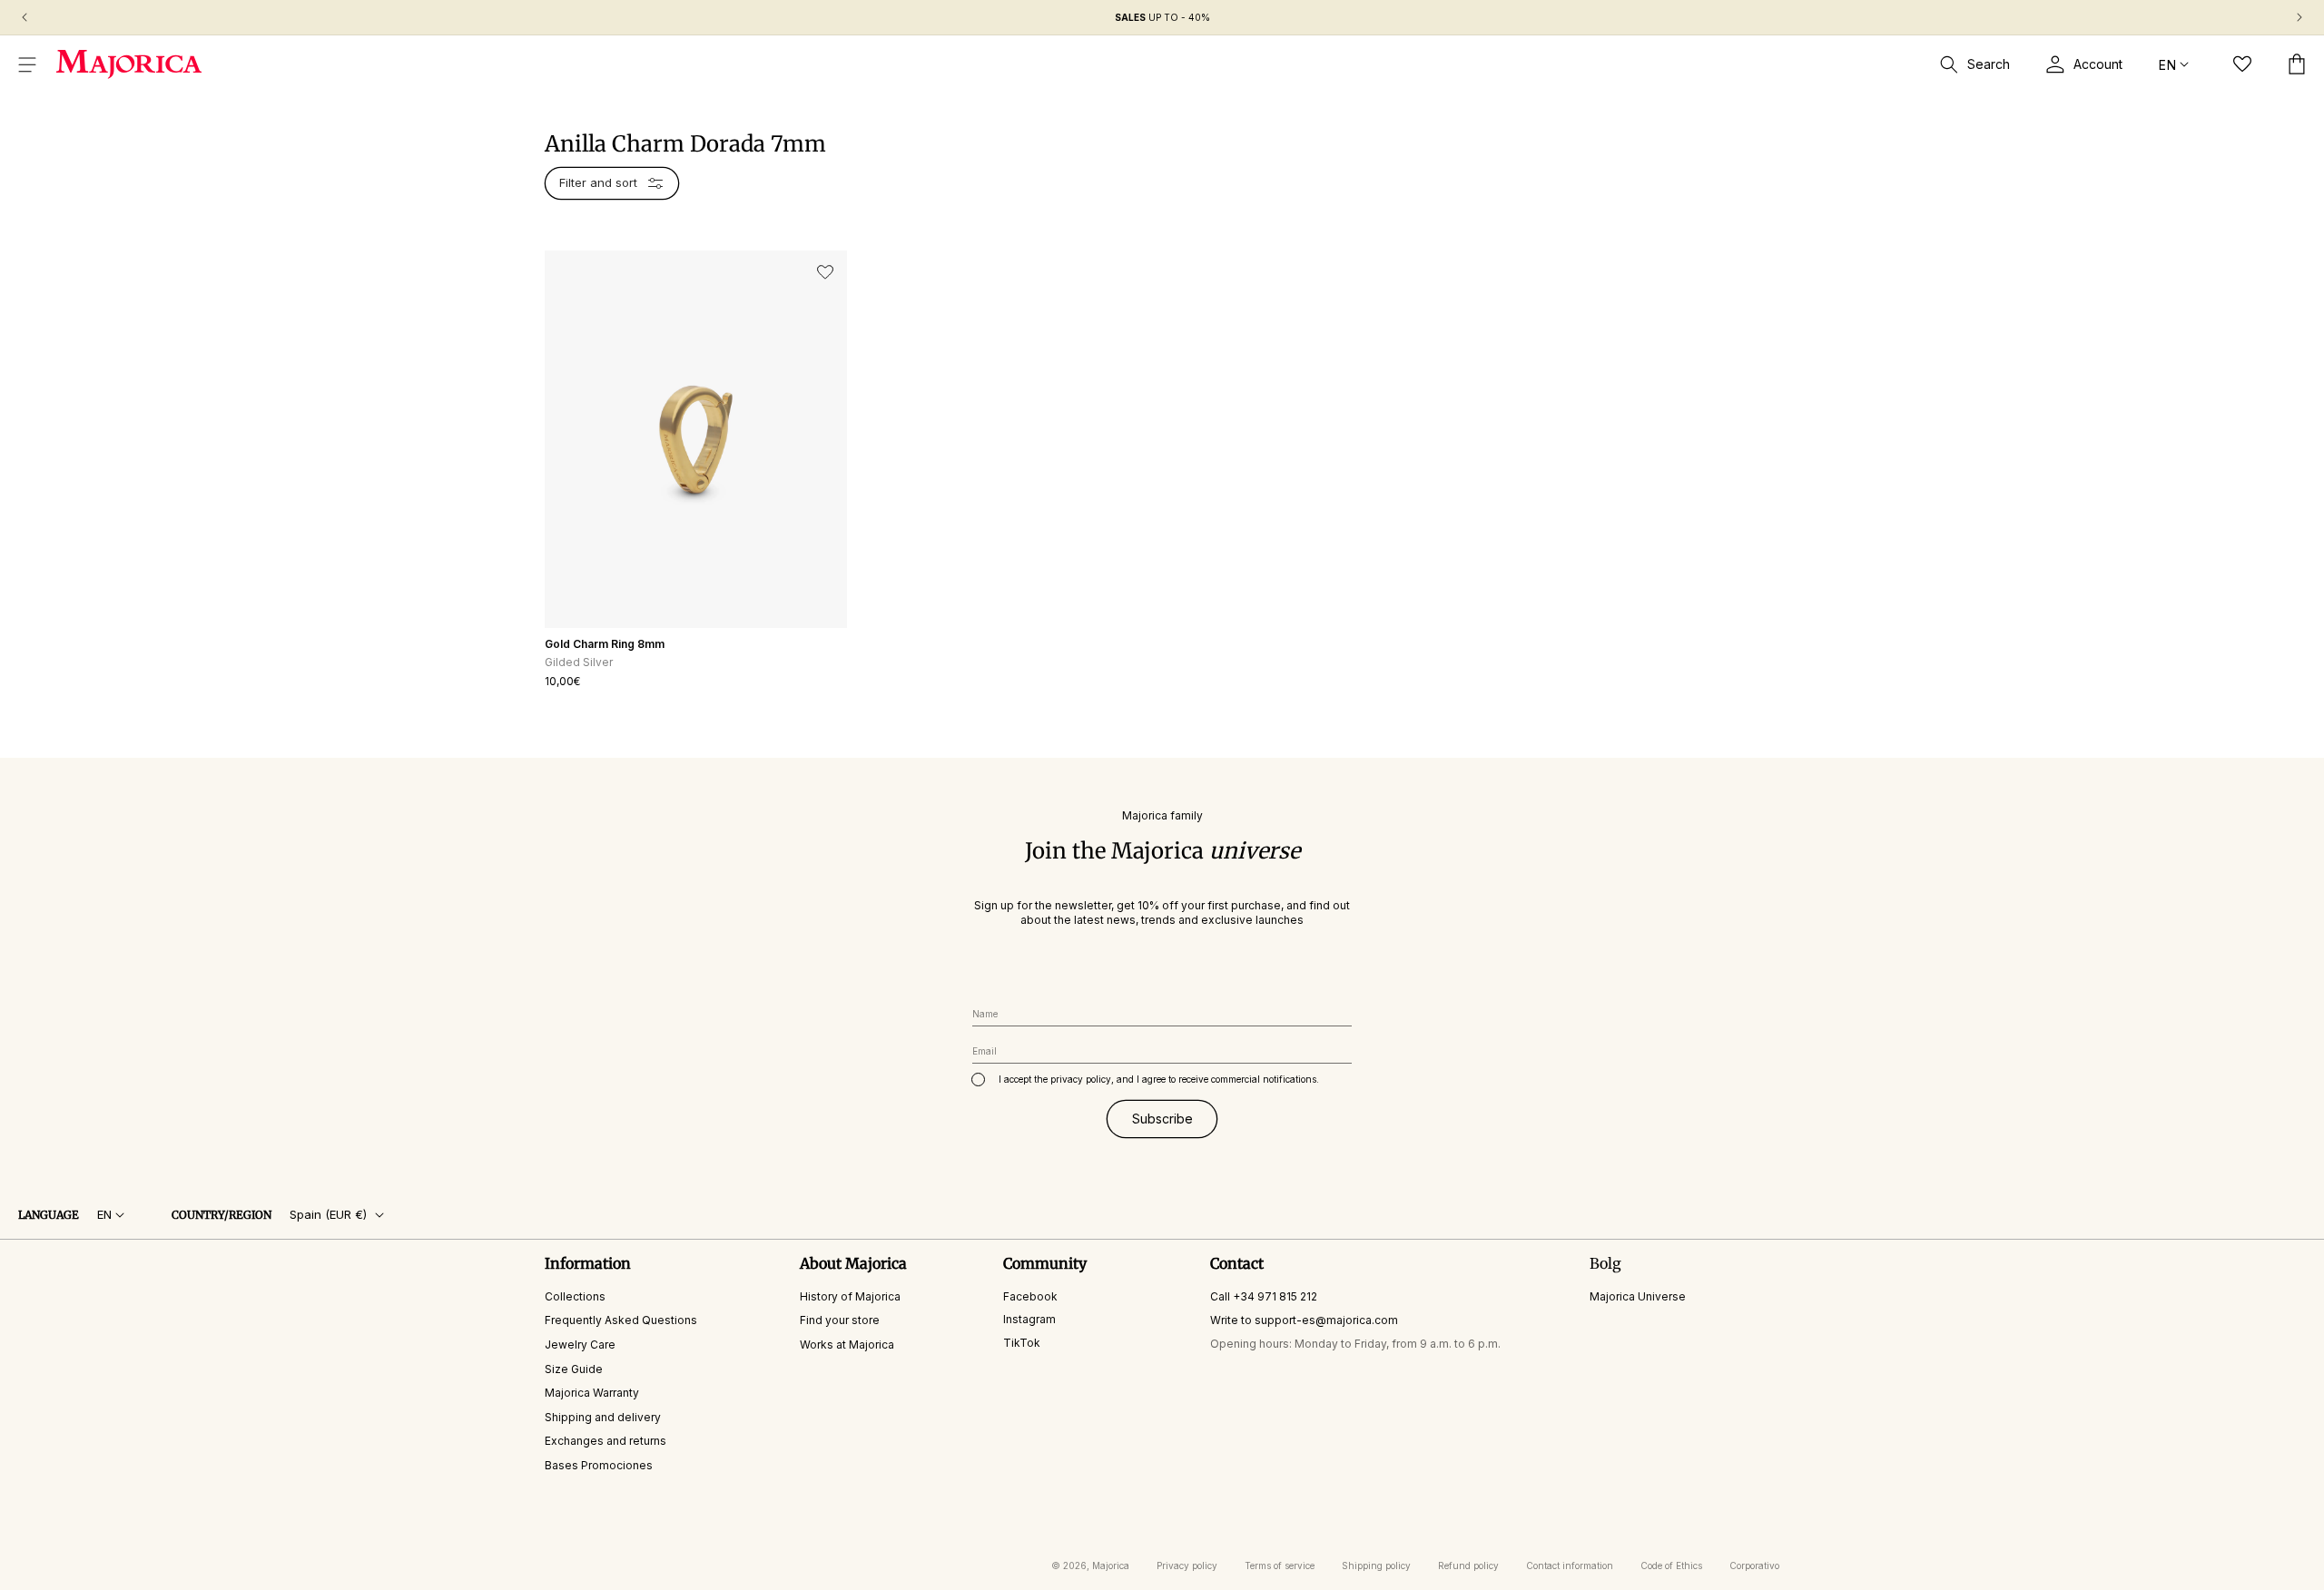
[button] (27, 64)
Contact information (1570, 1565)
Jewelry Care (580, 1345)
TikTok (1022, 1343)
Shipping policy (1376, 1565)
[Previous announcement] (25, 17)
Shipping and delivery (603, 1416)
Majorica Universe (1638, 1296)
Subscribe (1162, 1118)
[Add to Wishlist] (825, 272)
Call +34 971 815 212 (1264, 1296)
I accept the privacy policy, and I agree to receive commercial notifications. (1159, 1079)
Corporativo (1754, 1565)
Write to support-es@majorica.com (1304, 1320)
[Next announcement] (2299, 17)
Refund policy (1468, 1565)
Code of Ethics (1671, 1565)
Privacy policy (1187, 1565)
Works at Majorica (847, 1345)
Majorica (1111, 1565)
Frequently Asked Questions (621, 1320)
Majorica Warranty (592, 1393)
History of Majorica (850, 1296)
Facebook (1030, 1296)
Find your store (840, 1320)
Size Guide (574, 1368)
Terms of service (1280, 1565)
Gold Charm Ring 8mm (605, 644)
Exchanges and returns (606, 1441)
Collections (575, 1296)
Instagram (1029, 1319)
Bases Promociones (599, 1465)
